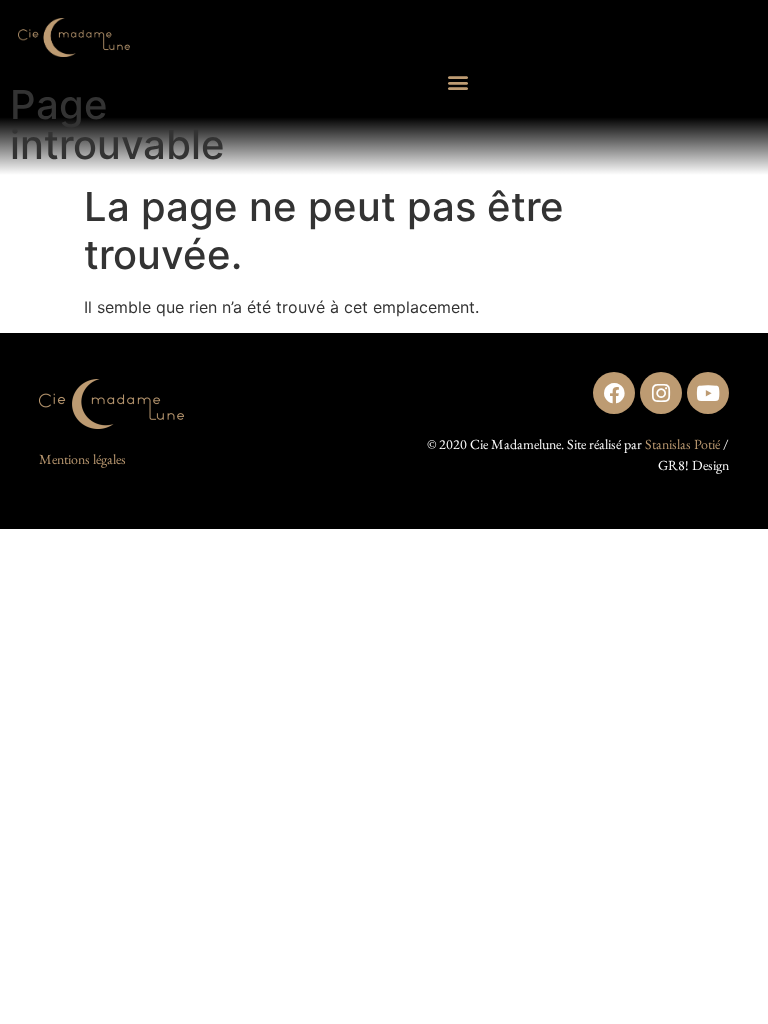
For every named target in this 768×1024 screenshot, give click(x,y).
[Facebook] (614, 393)
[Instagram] (661, 393)
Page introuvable (117, 124)
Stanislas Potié (682, 444)
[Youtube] (708, 393)
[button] (458, 82)
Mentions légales (82, 459)
